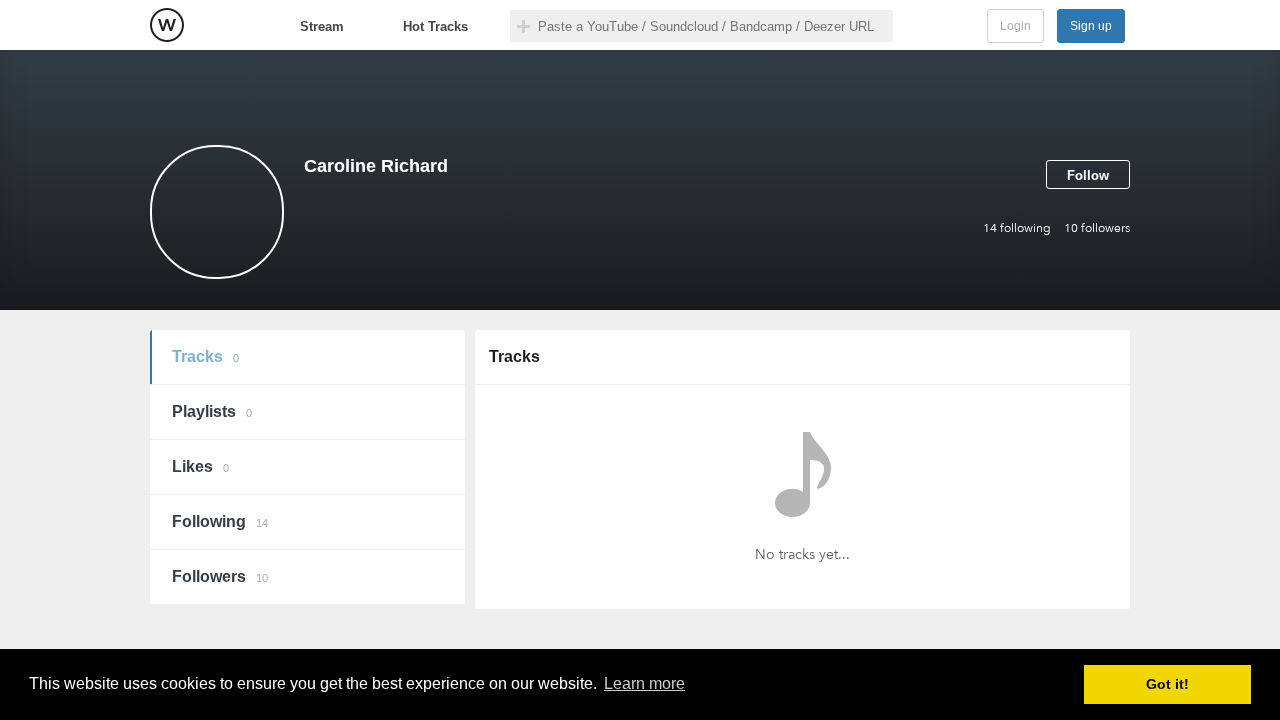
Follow (1088, 175)
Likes (200, 466)
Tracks (205, 356)
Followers (220, 576)
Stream (322, 26)
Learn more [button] (644, 683)
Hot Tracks (435, 26)
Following (220, 521)
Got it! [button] (1167, 684)
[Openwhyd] (167, 25)
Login (1015, 26)
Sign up (1091, 26)
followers (1097, 228)
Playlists (212, 411)
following (1017, 228)
